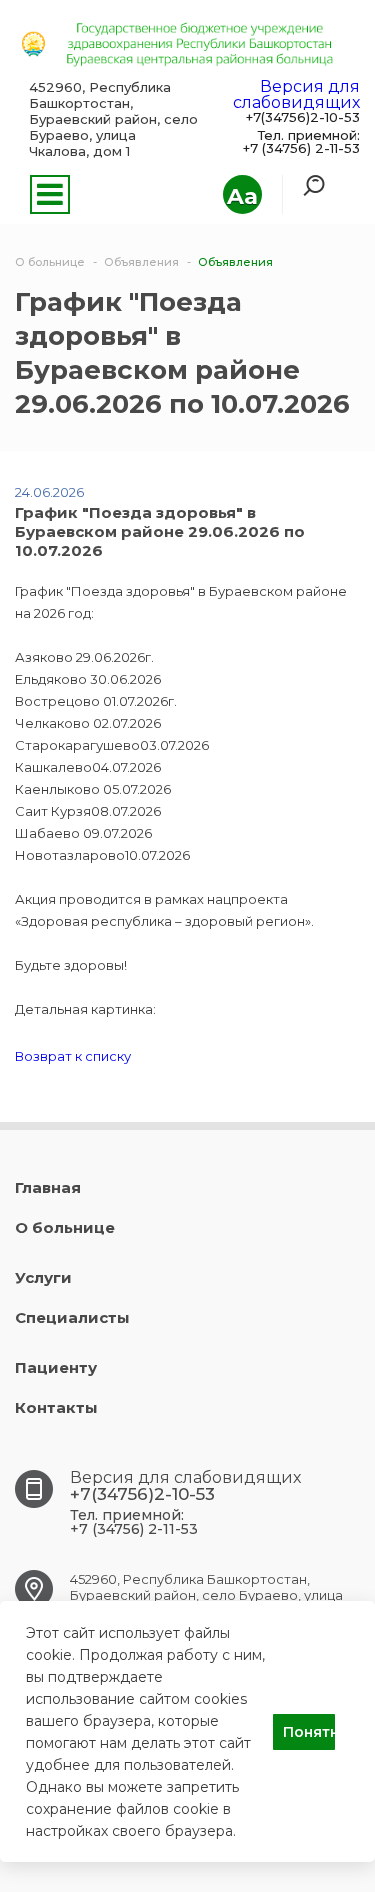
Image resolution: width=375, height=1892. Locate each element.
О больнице (65, 1227)
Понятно (309, 1732)
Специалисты (72, 1317)
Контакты (56, 1407)
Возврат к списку (73, 1056)
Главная (48, 1187)
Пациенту (56, 1367)
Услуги (43, 1277)
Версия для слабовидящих (296, 94)
